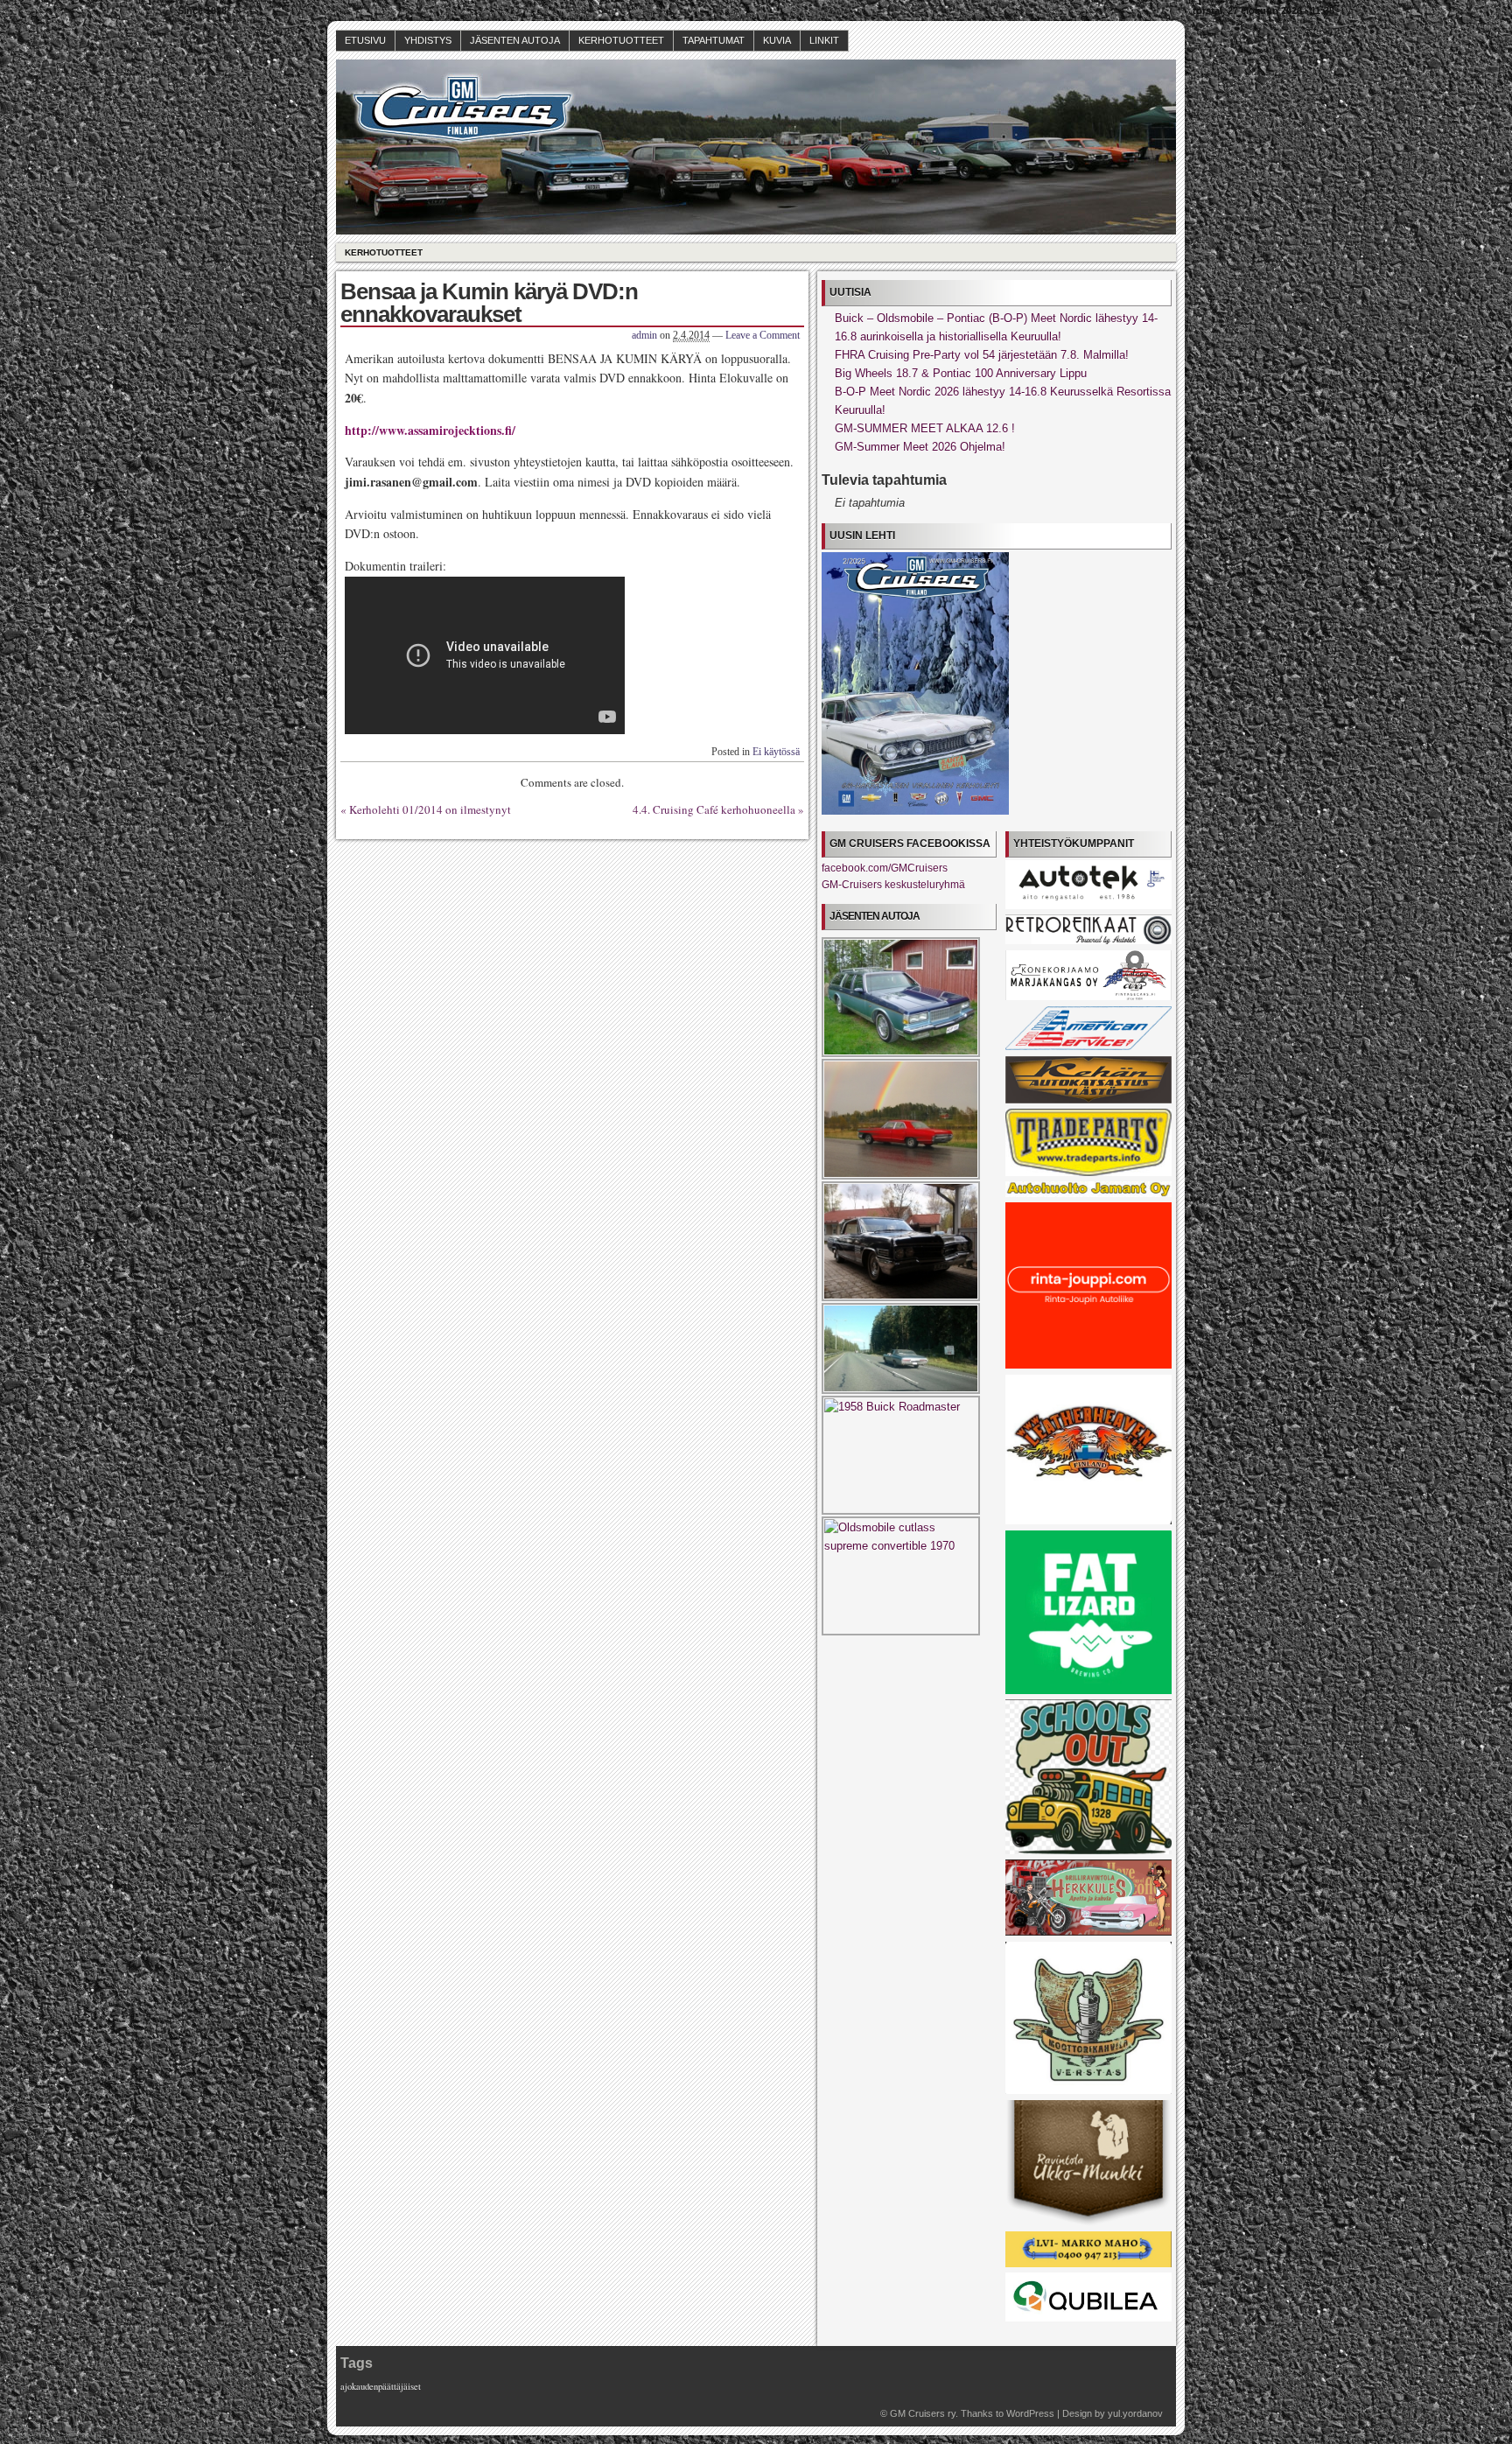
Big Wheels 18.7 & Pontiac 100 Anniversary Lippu (961, 373)
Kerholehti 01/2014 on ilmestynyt (430, 809)
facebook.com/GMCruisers (885, 868)
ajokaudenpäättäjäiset (381, 2386)
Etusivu (365, 40)
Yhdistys (428, 40)
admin (644, 335)
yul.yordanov (1135, 2413)
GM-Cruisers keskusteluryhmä (893, 885)
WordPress (1030, 2413)
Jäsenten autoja (515, 40)
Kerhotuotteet (621, 40)
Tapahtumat (714, 40)
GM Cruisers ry (923, 2413)
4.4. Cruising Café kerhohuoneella (714, 809)
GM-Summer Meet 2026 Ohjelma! (920, 447)
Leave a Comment (763, 335)
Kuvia (777, 40)
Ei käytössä (776, 752)
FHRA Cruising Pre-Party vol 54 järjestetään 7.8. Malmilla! (982, 355)
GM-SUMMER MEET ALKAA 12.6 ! (925, 428)
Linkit (824, 40)
